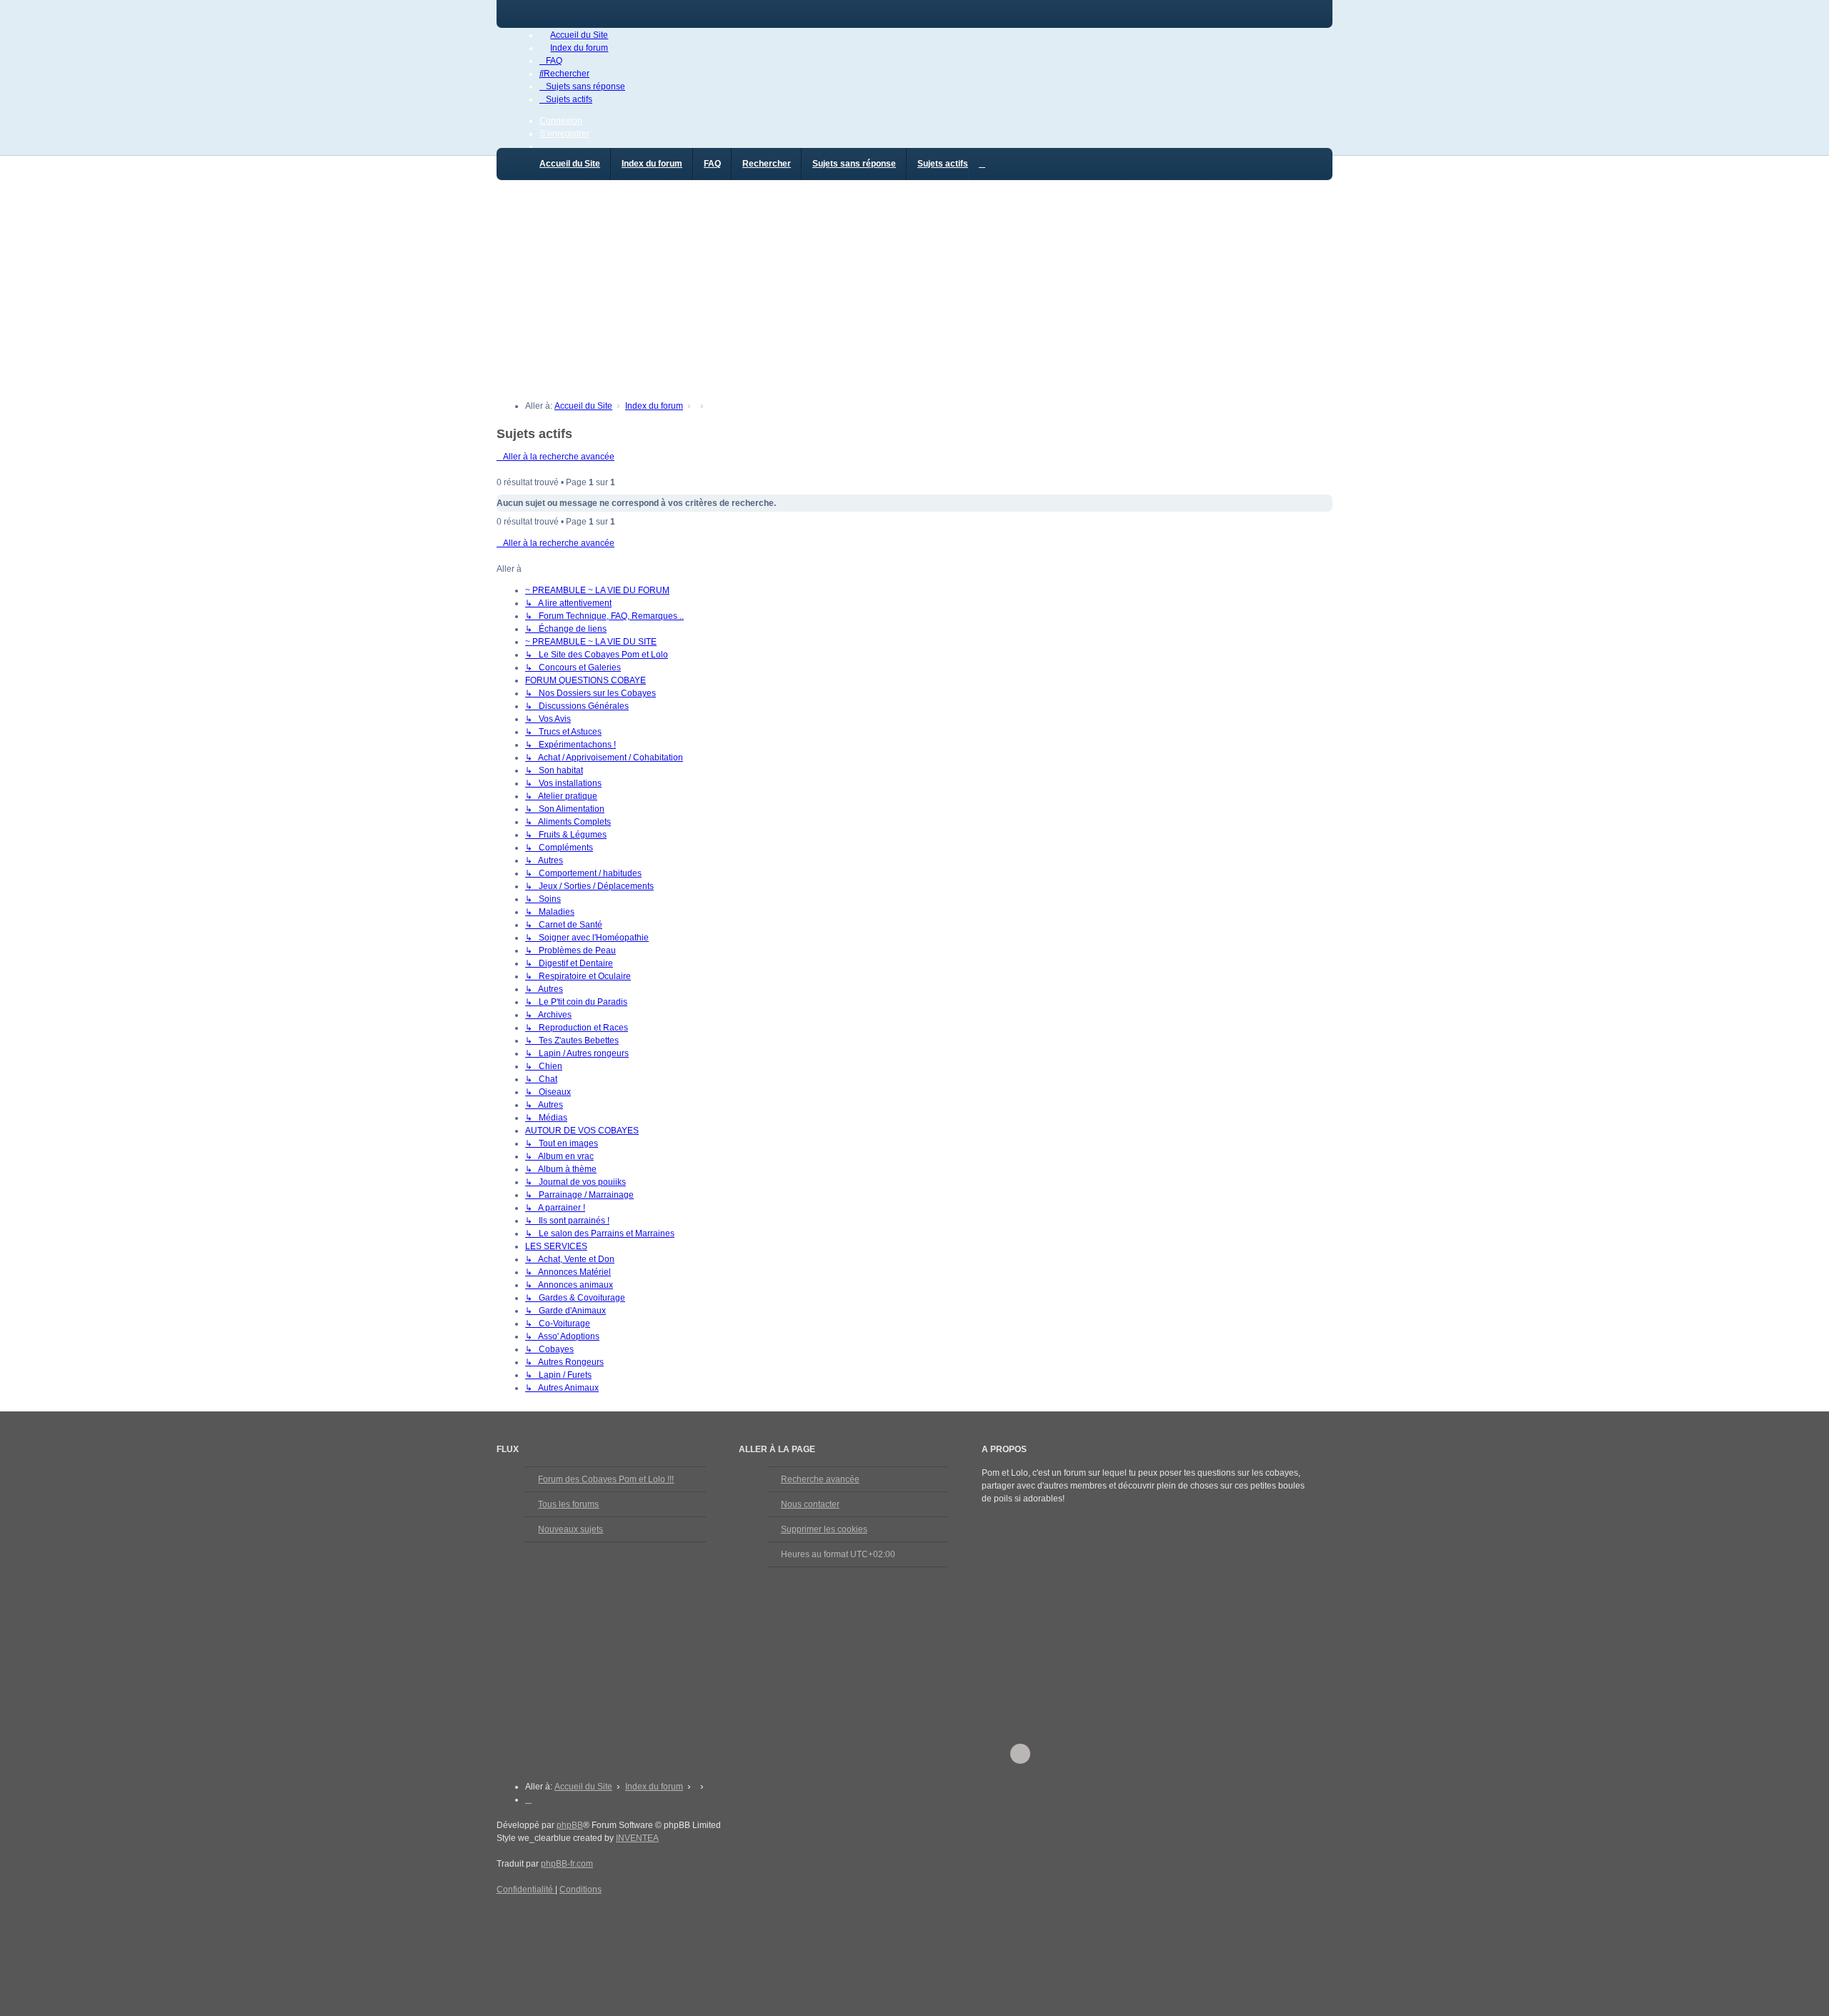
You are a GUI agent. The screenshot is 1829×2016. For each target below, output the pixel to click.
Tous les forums (568, 1504)
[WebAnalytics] (525, 1917)
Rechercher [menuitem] (767, 164)
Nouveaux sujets (570, 1529)
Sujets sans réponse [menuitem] (854, 164)
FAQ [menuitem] (712, 164)
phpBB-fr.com (567, 1864)
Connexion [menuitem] (561, 121)
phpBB (570, 1825)
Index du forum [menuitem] (652, 164)
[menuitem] (574, 35)
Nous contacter (810, 1504)
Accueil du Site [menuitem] (570, 164)
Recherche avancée (820, 1479)
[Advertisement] (914, 283)
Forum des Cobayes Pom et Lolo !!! (606, 1479)
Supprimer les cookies (824, 1529)
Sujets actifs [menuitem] (943, 164)
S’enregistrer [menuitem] (564, 134)
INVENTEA (637, 1838)
